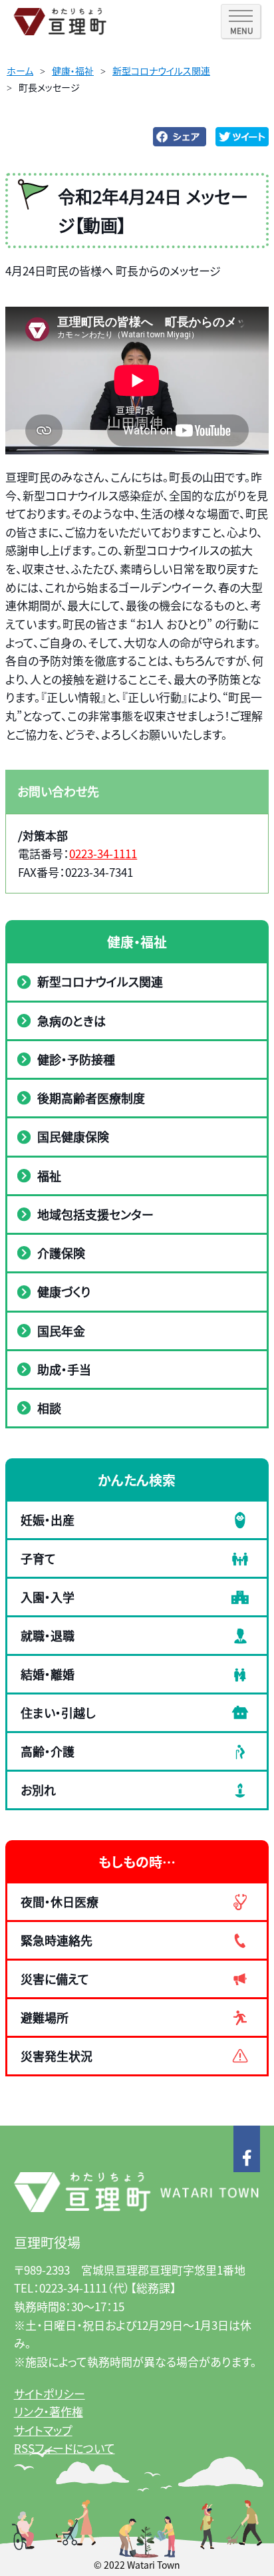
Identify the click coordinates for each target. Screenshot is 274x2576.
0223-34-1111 (103, 853)
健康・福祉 (73, 71)
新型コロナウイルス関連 (161, 71)
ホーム (20, 71)
